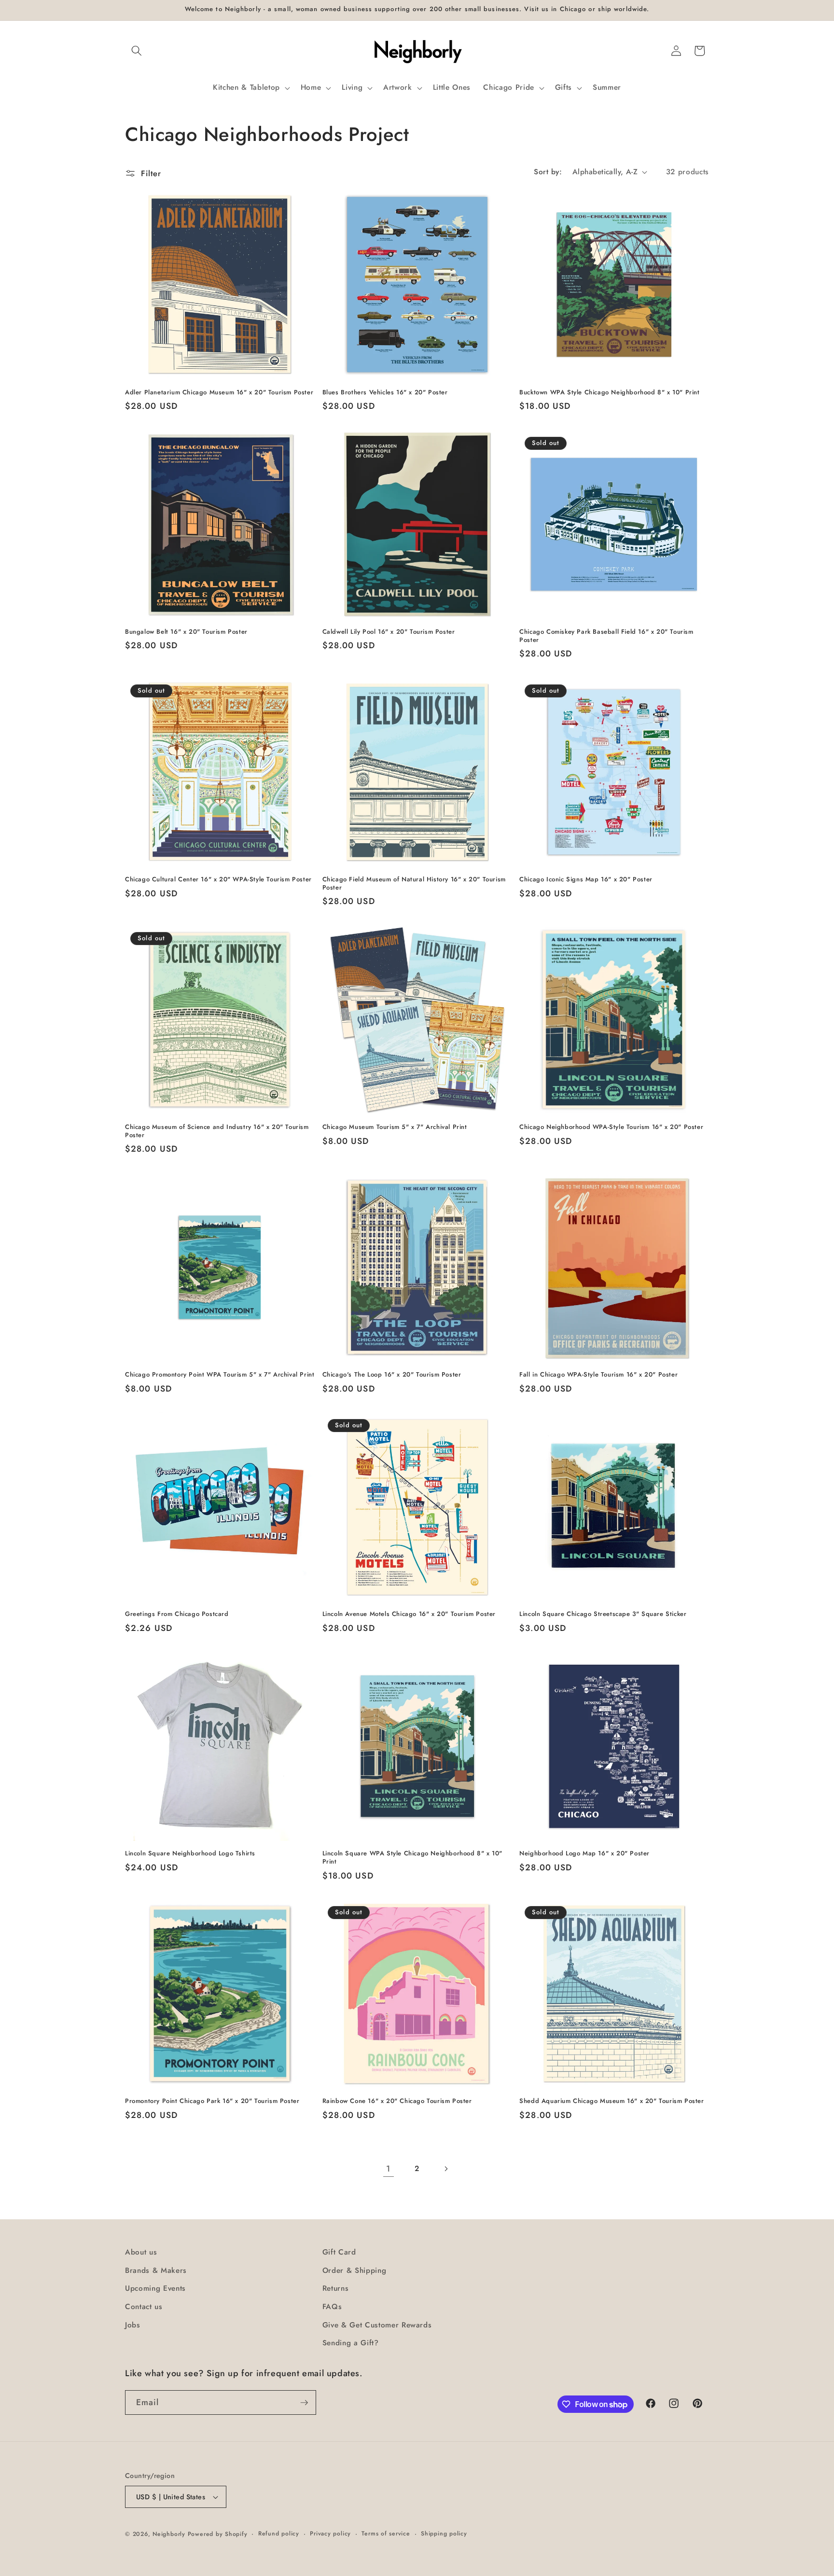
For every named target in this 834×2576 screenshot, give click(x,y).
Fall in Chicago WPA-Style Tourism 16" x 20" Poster (598, 1375)
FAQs (332, 2307)
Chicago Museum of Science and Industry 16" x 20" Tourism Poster (217, 1131)
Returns (336, 2288)
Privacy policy (330, 2534)
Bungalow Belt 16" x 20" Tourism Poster (186, 632)
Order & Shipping (354, 2270)
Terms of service (386, 2534)
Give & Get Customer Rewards (377, 2325)
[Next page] (445, 2169)
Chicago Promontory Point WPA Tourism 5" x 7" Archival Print (220, 1375)
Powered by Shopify (218, 2534)
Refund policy (279, 2534)
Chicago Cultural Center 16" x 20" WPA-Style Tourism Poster (218, 880)
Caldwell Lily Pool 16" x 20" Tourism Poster (389, 632)
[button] (137, 51)
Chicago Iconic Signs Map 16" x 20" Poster (586, 880)
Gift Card (339, 2252)
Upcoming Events (155, 2288)
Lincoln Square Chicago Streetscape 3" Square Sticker (603, 1614)
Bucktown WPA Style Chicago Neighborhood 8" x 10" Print (609, 393)
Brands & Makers (156, 2270)
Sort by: (548, 172)
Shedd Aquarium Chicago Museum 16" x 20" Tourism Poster (612, 2101)
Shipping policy (444, 2534)
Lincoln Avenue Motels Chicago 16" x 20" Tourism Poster (409, 1614)
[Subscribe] (304, 2403)
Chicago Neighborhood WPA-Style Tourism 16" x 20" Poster (611, 1127)
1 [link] (388, 2169)
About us (141, 2252)
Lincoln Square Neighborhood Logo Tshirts (190, 1854)
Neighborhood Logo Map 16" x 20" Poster (584, 1854)
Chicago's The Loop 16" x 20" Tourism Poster (392, 1375)
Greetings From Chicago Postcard (177, 1614)
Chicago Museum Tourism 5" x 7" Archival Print (395, 1127)
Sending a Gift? (351, 2343)
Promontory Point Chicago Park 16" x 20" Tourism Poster (212, 2101)
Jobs (133, 2325)
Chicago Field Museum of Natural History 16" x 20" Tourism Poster (414, 884)
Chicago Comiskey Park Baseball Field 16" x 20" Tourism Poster (606, 636)
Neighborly (169, 2534)
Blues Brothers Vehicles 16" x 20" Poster (385, 393)
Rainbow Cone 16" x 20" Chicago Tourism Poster (397, 2101)
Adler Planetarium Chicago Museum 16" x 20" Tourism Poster (219, 393)
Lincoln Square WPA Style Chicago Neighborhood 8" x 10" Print (412, 1858)
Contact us (144, 2307)
